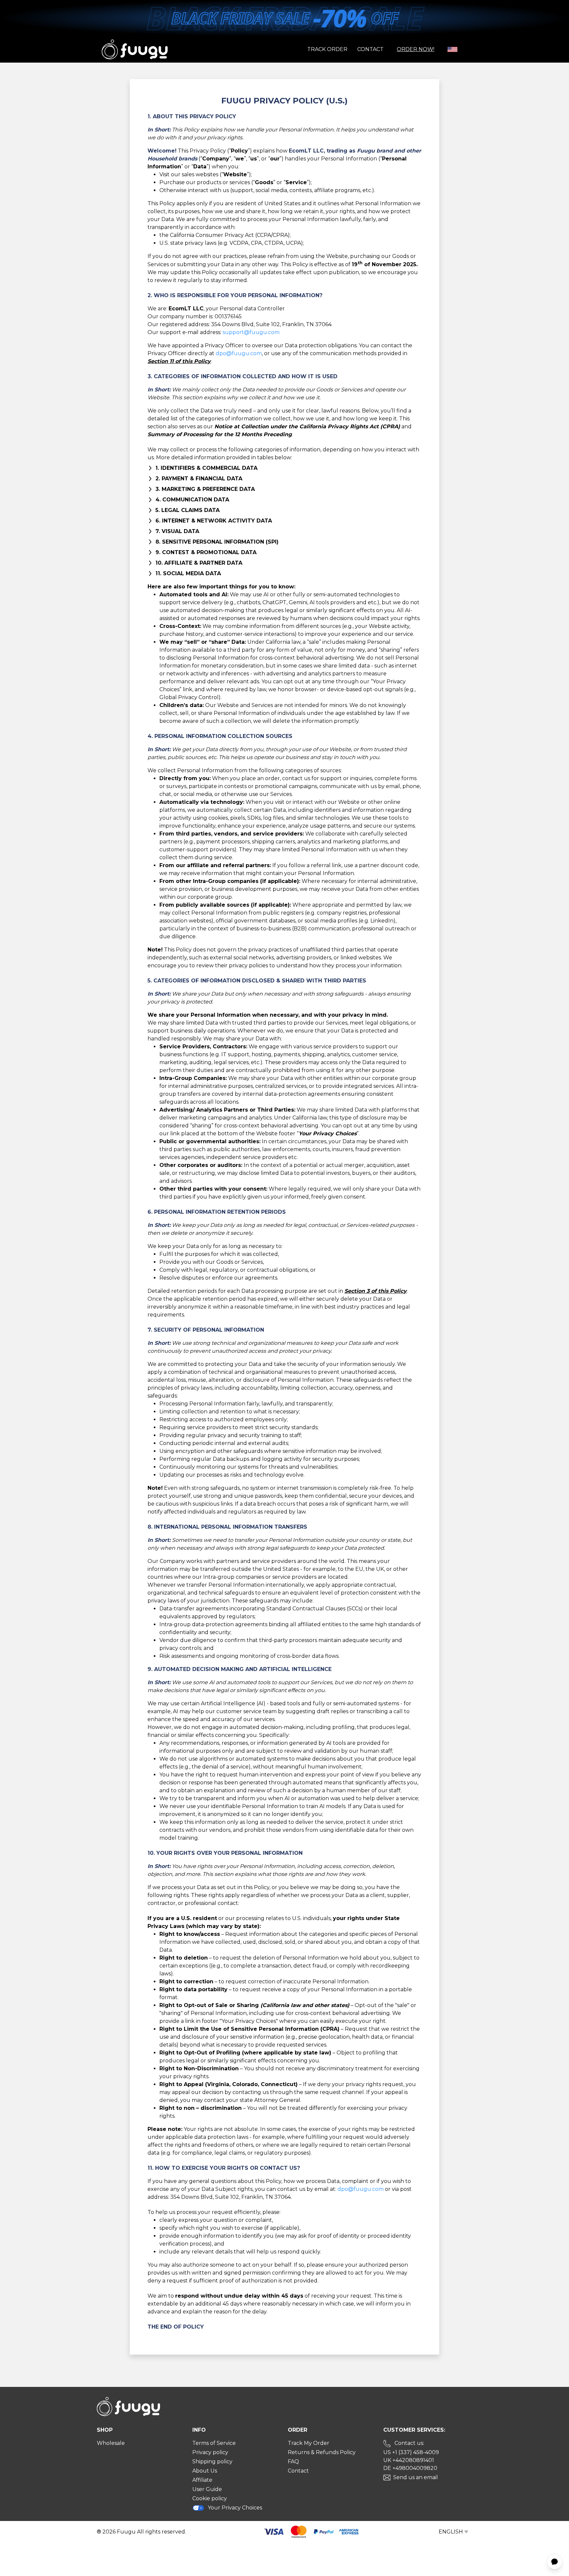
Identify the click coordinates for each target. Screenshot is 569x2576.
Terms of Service (214, 2443)
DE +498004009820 (410, 2468)
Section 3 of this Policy (376, 1291)
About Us (205, 2471)
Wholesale (111, 2443)
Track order (327, 49)
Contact (370, 49)
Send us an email (416, 2477)
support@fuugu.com (251, 332)
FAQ (293, 2462)
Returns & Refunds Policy (322, 2452)
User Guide (207, 2489)
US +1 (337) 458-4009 (411, 2452)
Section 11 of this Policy (179, 361)
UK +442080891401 (409, 2460)
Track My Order (309, 2443)
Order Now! (416, 49)
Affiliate (202, 2480)
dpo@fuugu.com (239, 353)
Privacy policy (210, 2452)
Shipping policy (212, 2462)
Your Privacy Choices (235, 2508)
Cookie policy (210, 2498)
